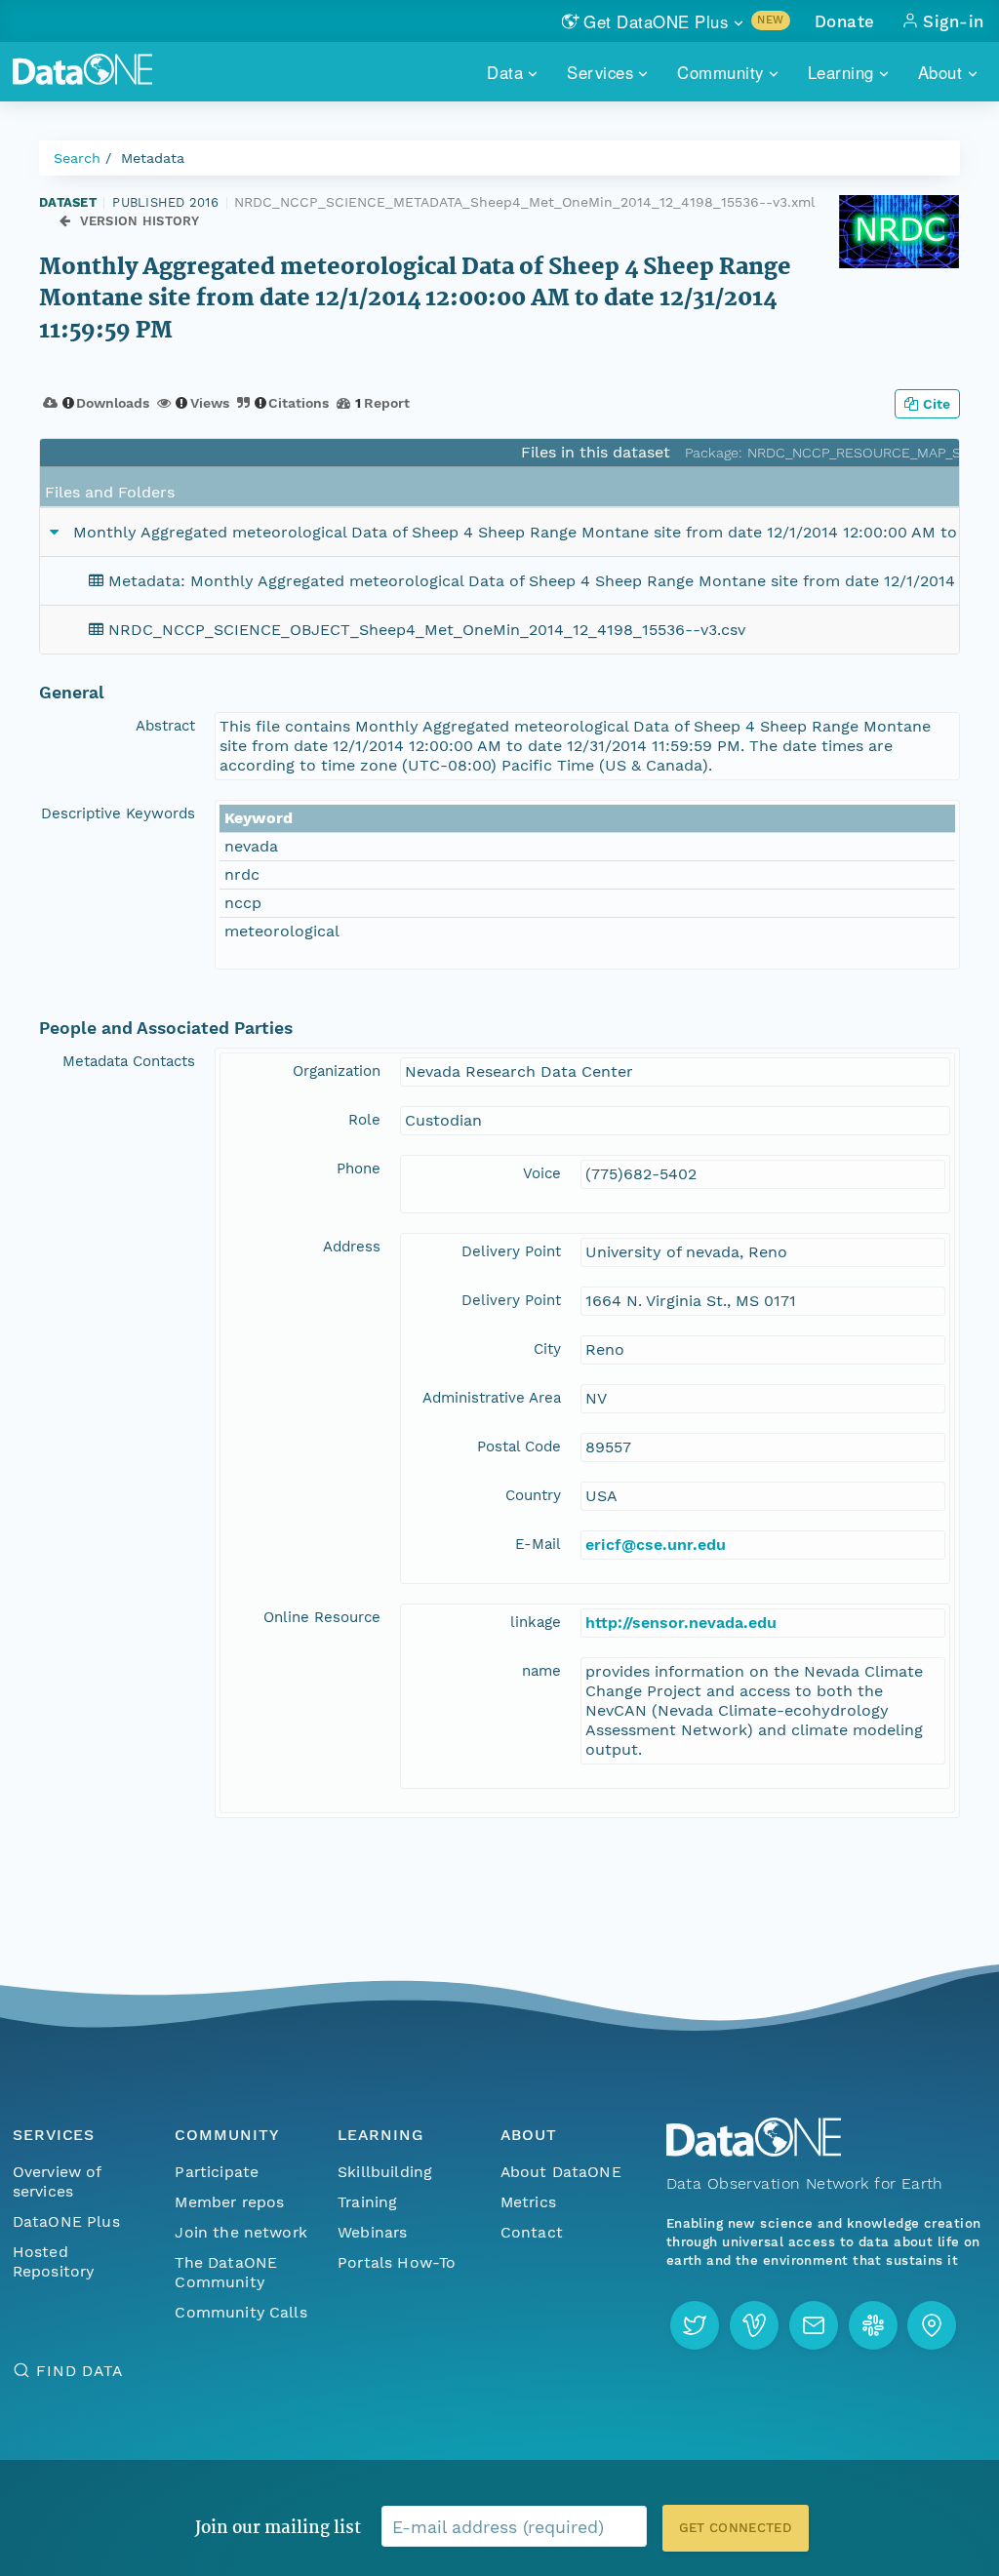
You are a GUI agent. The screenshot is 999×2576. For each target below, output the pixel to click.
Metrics (528, 2202)
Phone (359, 1169)
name (541, 1671)
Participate (217, 2172)
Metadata (153, 158)
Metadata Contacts (129, 1061)
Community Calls (240, 2312)
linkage (536, 1622)
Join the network (241, 2232)
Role (364, 1120)
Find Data (80, 2371)
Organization (337, 1071)
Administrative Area (492, 1398)
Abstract (165, 726)
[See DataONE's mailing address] (932, 2325)
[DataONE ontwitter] (695, 2325)
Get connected (736, 2528)
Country (533, 1495)
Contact (532, 2232)
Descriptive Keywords (118, 813)
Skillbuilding (385, 2172)
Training (367, 2202)
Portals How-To (397, 2262)
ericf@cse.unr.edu (656, 1545)
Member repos (229, 2202)
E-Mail (538, 1544)
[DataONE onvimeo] (754, 2325)
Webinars (372, 2232)
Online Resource (322, 1617)
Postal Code (519, 1447)
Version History (140, 221)
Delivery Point (511, 1251)
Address (352, 1247)
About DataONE (561, 2172)
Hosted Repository (54, 2261)
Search (77, 158)
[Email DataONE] (814, 2325)
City (547, 1349)
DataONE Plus (66, 2221)
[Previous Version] (65, 222)
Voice (542, 1173)
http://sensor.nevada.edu (681, 1623)
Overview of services (57, 2181)
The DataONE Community (226, 2272)
